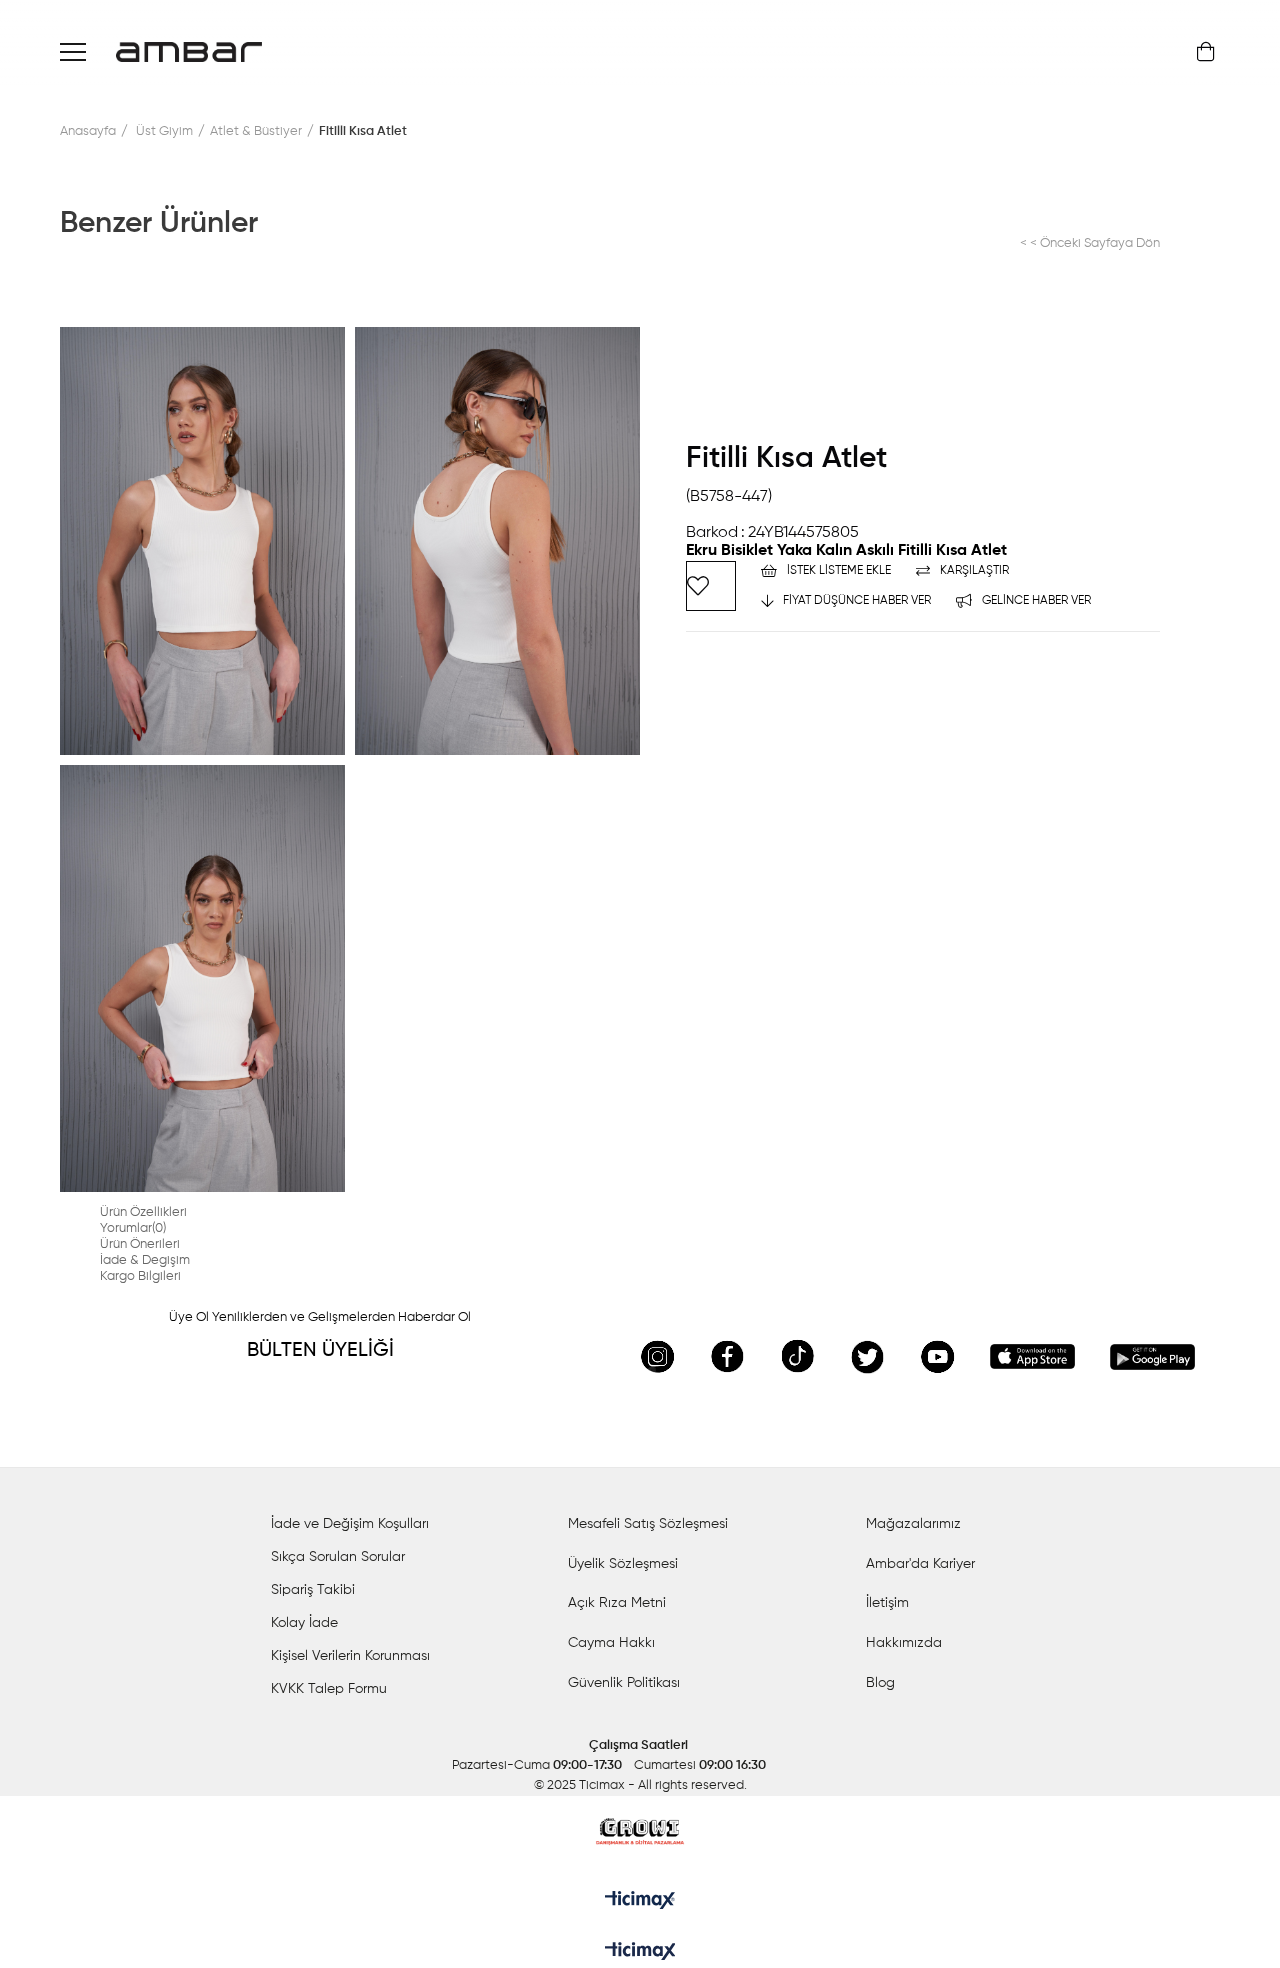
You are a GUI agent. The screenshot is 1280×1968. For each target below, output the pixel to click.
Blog (880, 1683)
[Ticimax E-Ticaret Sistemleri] (640, 1953)
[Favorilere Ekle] (711, 586)
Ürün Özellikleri (143, 1212)
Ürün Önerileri (140, 1244)
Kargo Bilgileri (140, 1276)
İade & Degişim (145, 1260)
